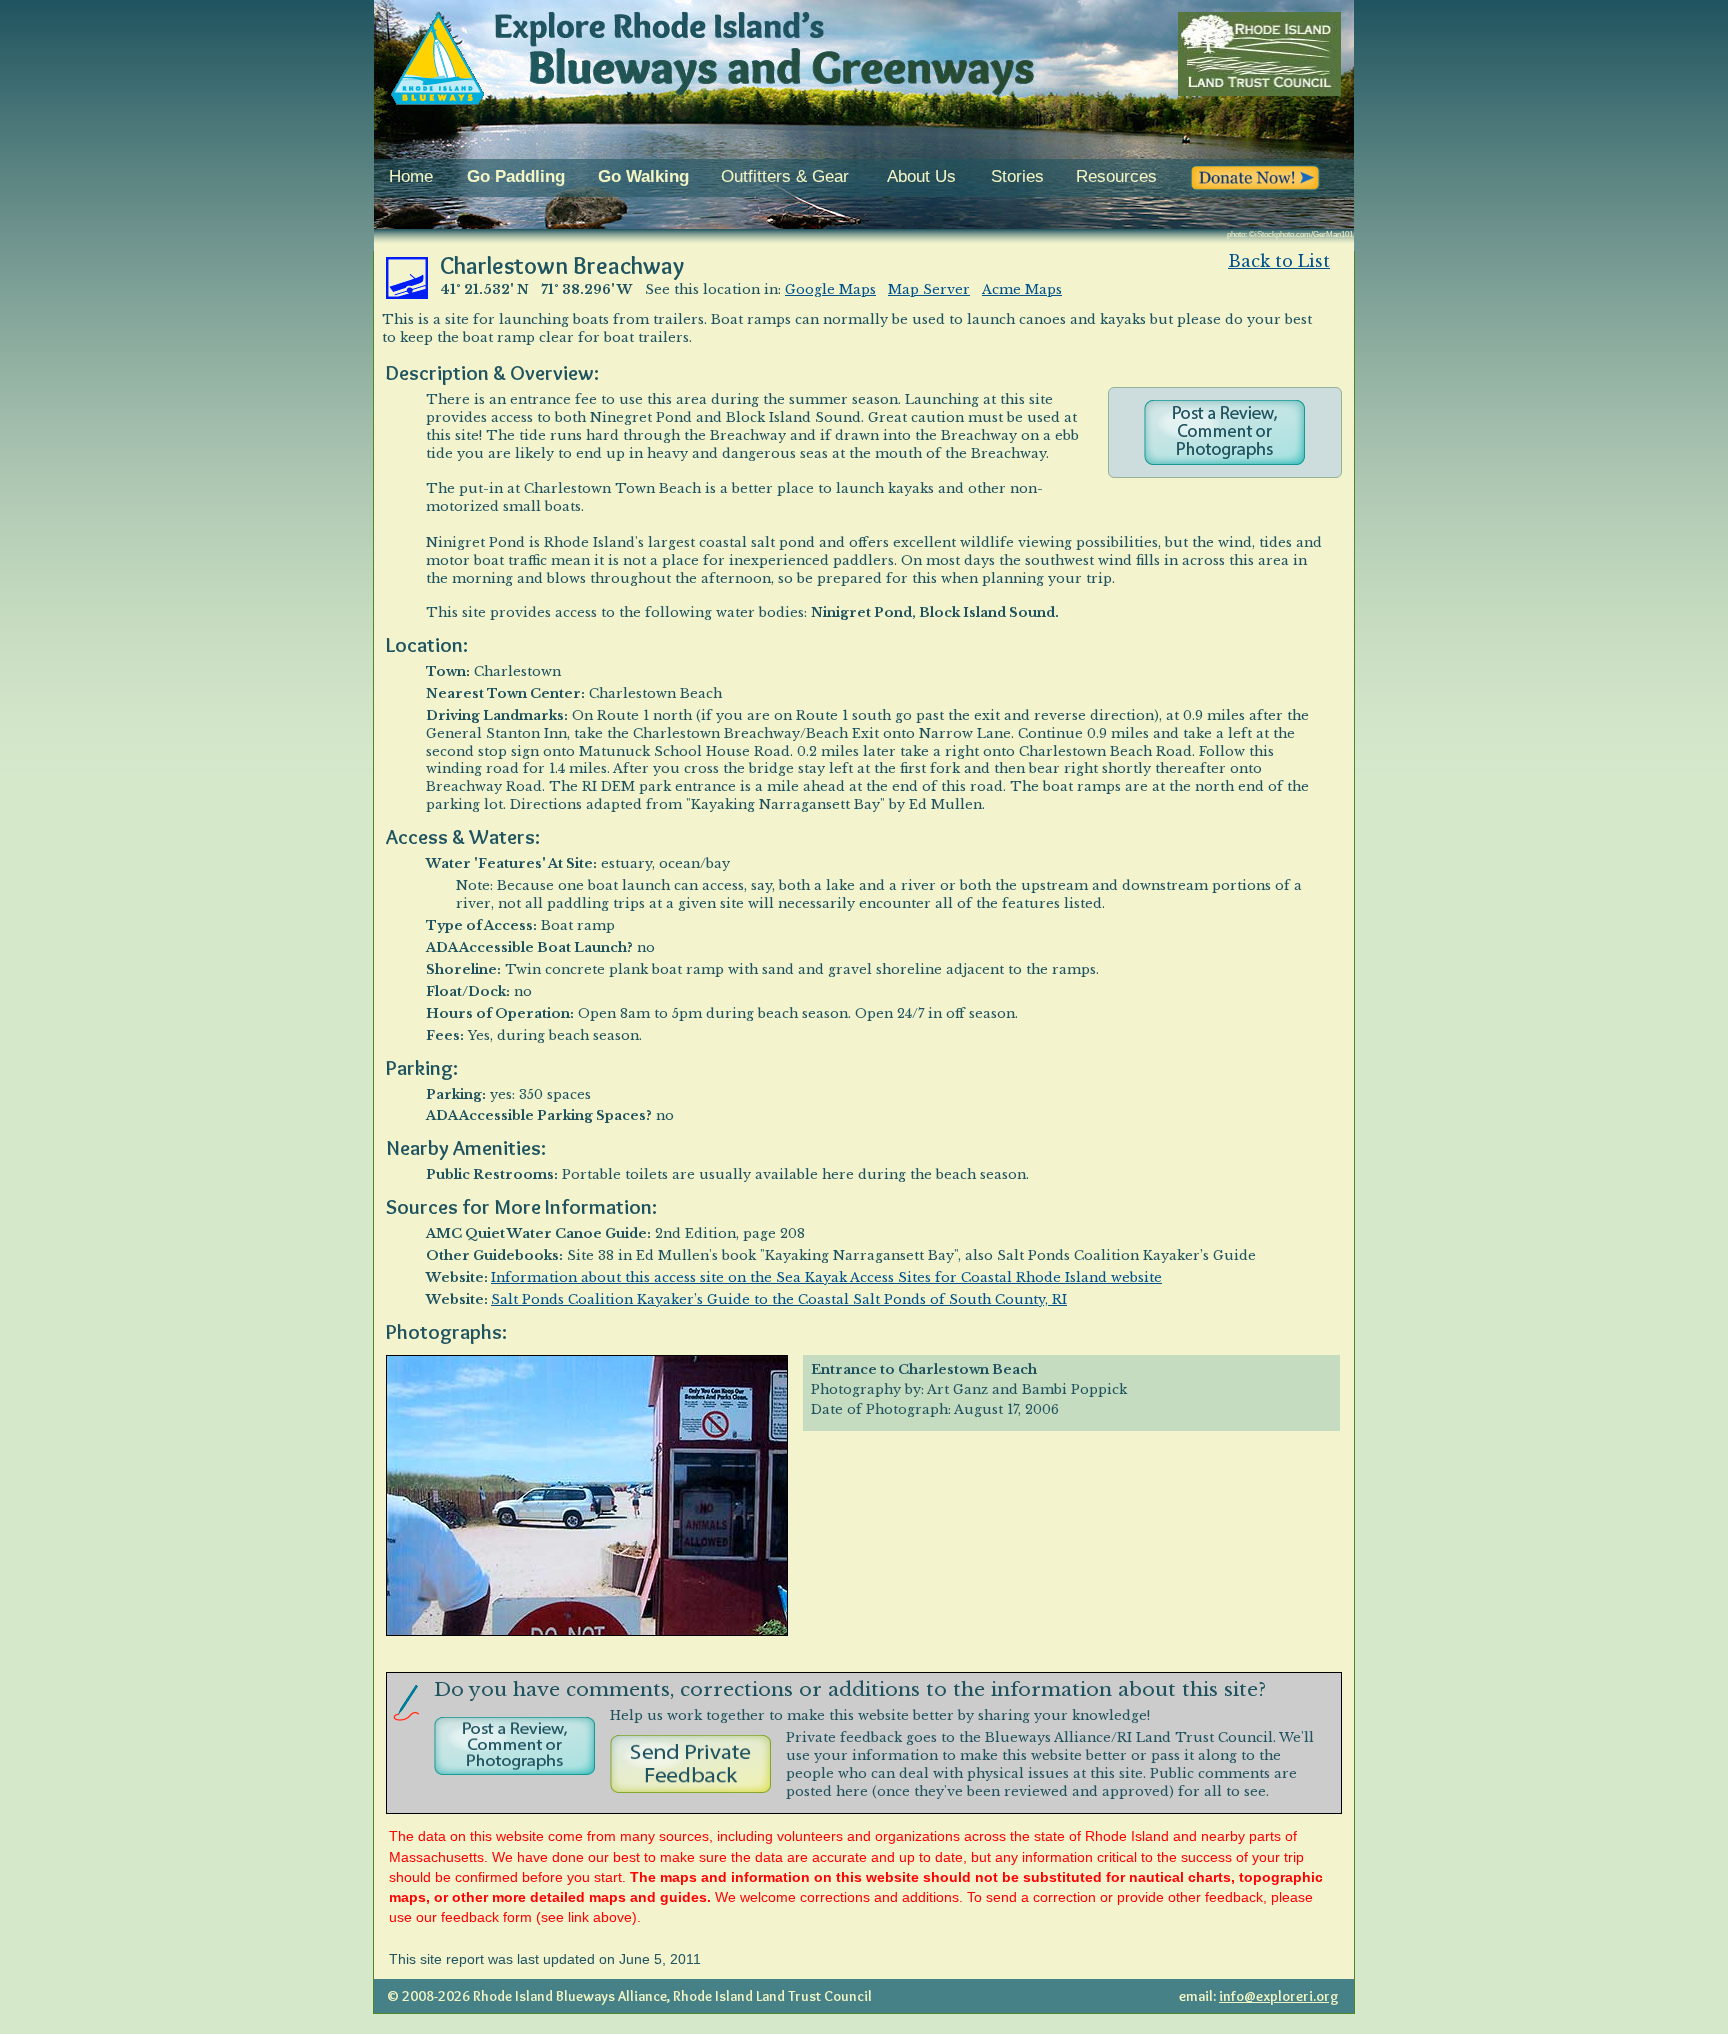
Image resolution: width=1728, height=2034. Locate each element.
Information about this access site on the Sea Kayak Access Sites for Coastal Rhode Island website (826, 1277)
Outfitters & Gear (785, 176)
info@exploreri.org (1279, 1996)
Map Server (929, 289)
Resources (1116, 176)
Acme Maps (1022, 289)
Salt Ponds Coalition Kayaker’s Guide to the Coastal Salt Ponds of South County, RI (779, 1299)
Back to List (1279, 261)
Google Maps (830, 289)
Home (411, 176)
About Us (921, 176)
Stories (1017, 176)
